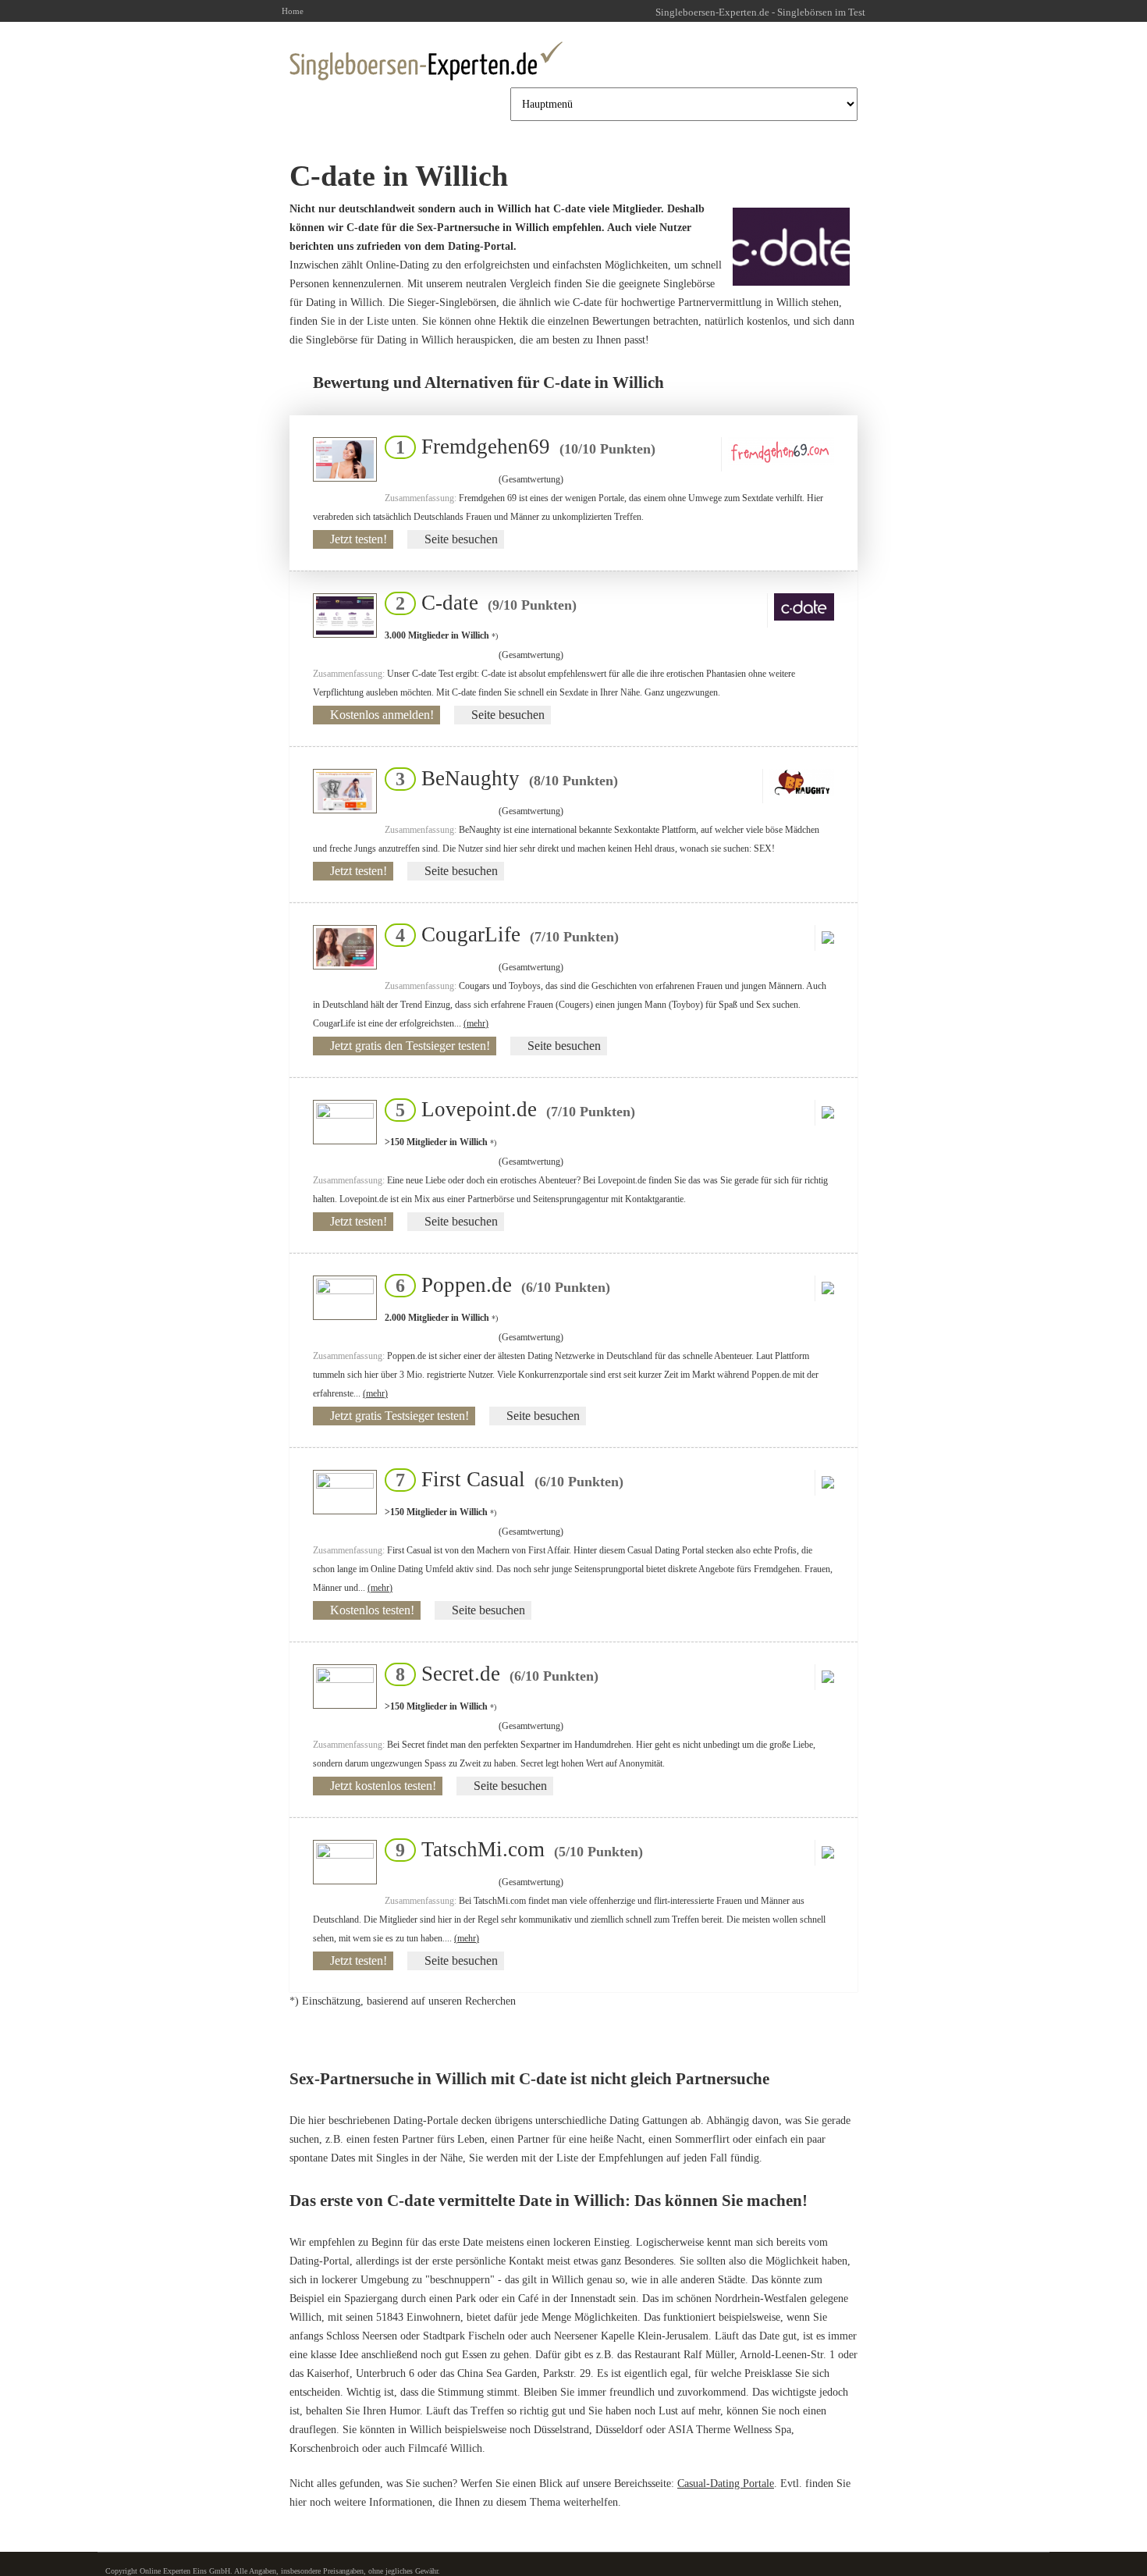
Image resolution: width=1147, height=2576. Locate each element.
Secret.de (492, 1674)
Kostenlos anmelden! (382, 715)
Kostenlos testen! (372, 1610)
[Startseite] (426, 61)
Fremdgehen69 (521, 447)
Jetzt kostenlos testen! (383, 1786)
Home (293, 11)
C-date (481, 603)
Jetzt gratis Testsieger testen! (399, 1416)
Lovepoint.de (511, 1109)
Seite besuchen (461, 539)
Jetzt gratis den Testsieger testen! (410, 1046)
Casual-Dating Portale (726, 2483)
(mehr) (476, 1023)
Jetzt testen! (359, 539)
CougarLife (502, 934)
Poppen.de (498, 1285)
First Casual (505, 1479)
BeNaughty (502, 778)
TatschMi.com (515, 1849)
